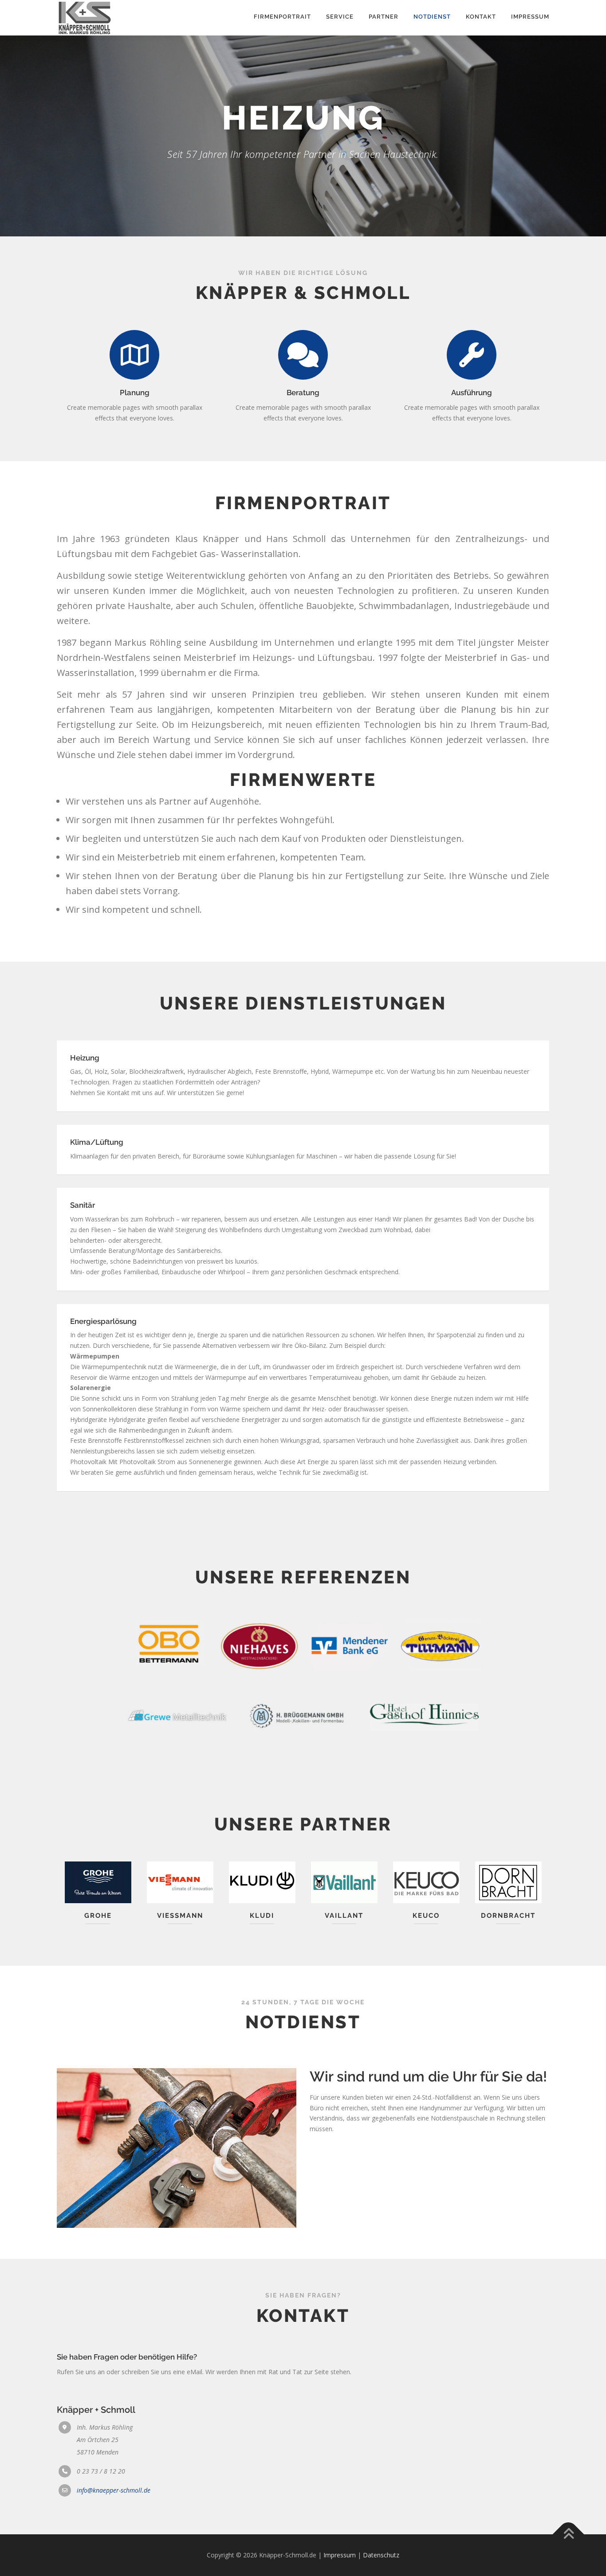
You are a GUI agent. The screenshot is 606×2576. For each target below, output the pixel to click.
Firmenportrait (282, 17)
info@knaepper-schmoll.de (114, 2490)
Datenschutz (381, 2555)
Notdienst (432, 17)
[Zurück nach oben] (569, 2535)
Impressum (530, 17)
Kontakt (481, 17)
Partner (384, 17)
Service (340, 17)
